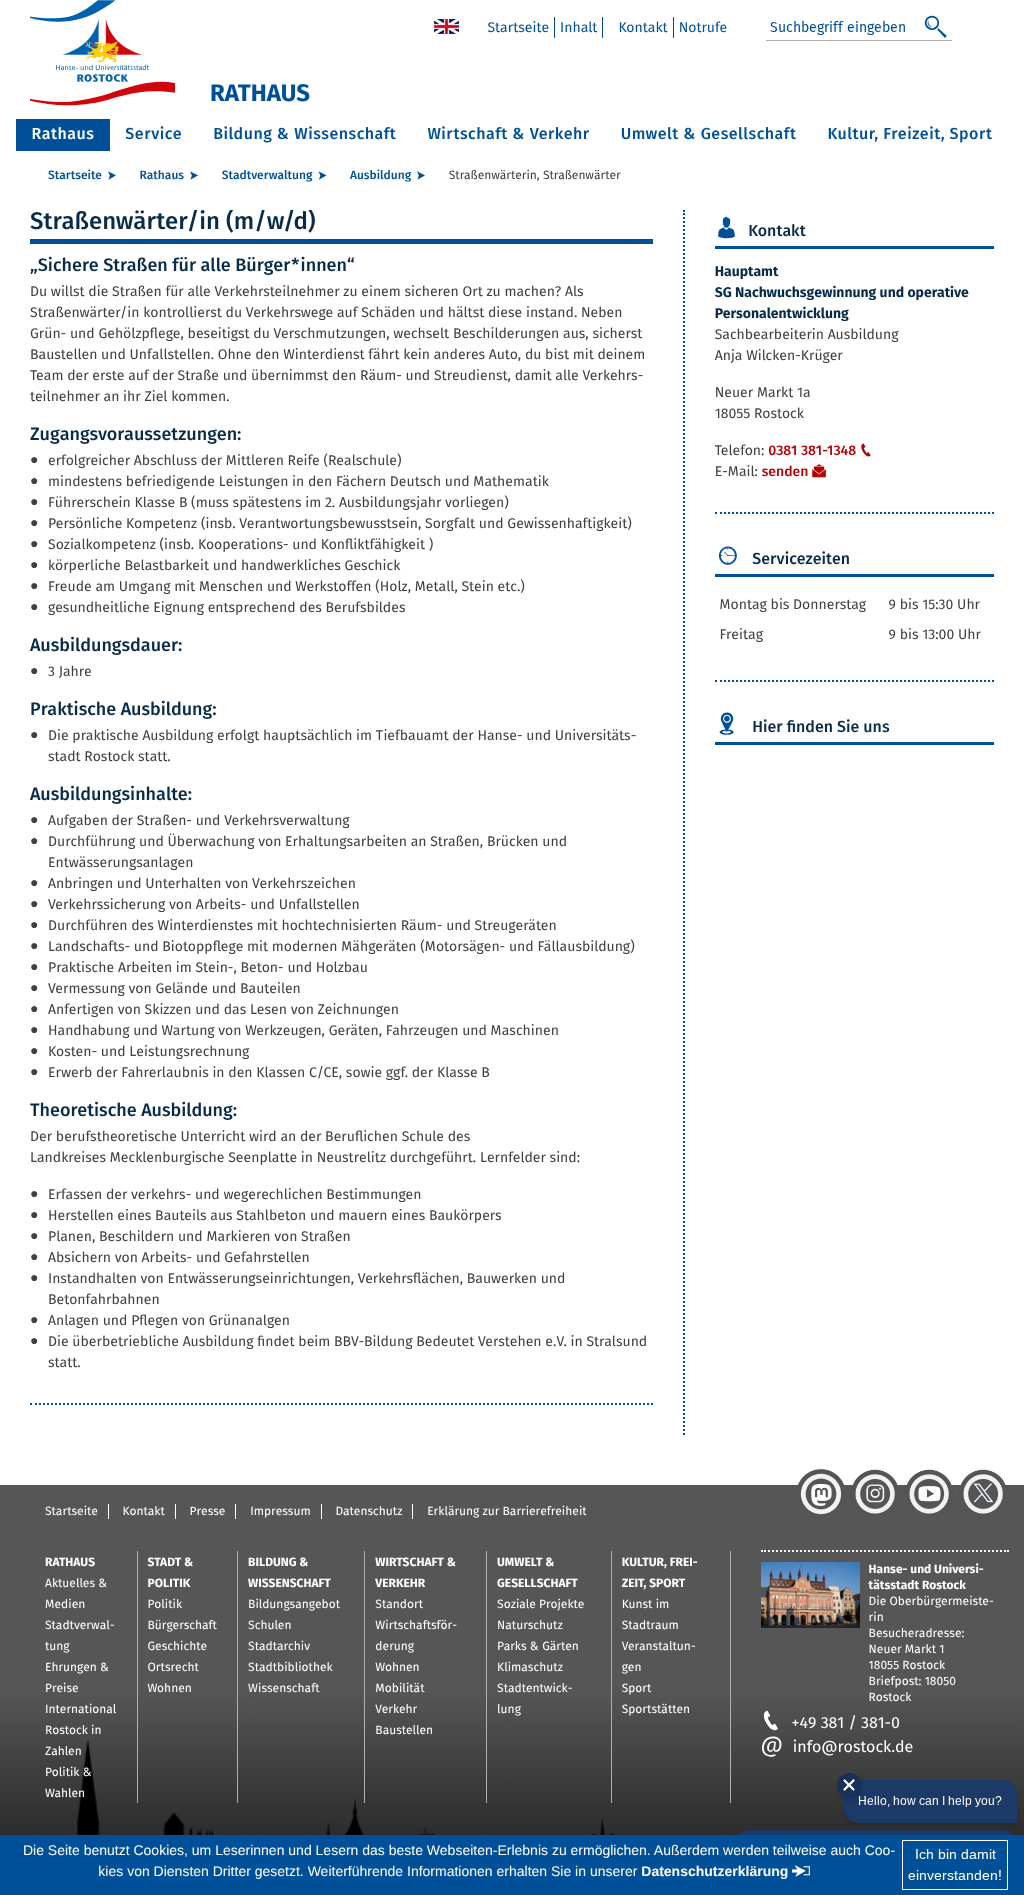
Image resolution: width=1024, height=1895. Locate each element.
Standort (399, 1605)
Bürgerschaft (182, 1626)
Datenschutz (368, 1512)
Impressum (280, 1512)
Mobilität (399, 1689)
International (80, 1710)
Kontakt (642, 27)
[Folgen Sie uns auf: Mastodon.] (821, 1494)
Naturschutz (530, 1626)
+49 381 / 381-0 (846, 1723)
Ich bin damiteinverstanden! (955, 1864)
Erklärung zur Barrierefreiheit (506, 1512)
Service (153, 134)
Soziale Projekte (540, 1605)
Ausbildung (380, 176)
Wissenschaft (283, 1689)
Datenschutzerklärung (714, 1871)
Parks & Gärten (538, 1647)
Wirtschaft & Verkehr (508, 134)
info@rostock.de (853, 1747)
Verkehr (396, 1710)
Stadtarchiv (279, 1647)
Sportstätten (656, 1710)
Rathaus (63, 134)
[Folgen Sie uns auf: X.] (983, 1494)
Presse (208, 1512)
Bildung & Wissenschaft (304, 134)
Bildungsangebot (294, 1605)
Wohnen (170, 1689)
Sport (637, 1689)
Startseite (518, 27)
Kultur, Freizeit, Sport (910, 134)
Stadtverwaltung (267, 176)
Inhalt (578, 27)
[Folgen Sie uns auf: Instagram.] (875, 1494)
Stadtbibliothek (290, 1668)
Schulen (269, 1626)
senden (785, 471)
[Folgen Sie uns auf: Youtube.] (929, 1494)
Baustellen (404, 1731)
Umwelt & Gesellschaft (709, 134)
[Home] (446, 25)
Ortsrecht (173, 1668)
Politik (165, 1605)
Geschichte (178, 1647)
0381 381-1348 (812, 450)
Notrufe (703, 27)
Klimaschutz (530, 1668)
